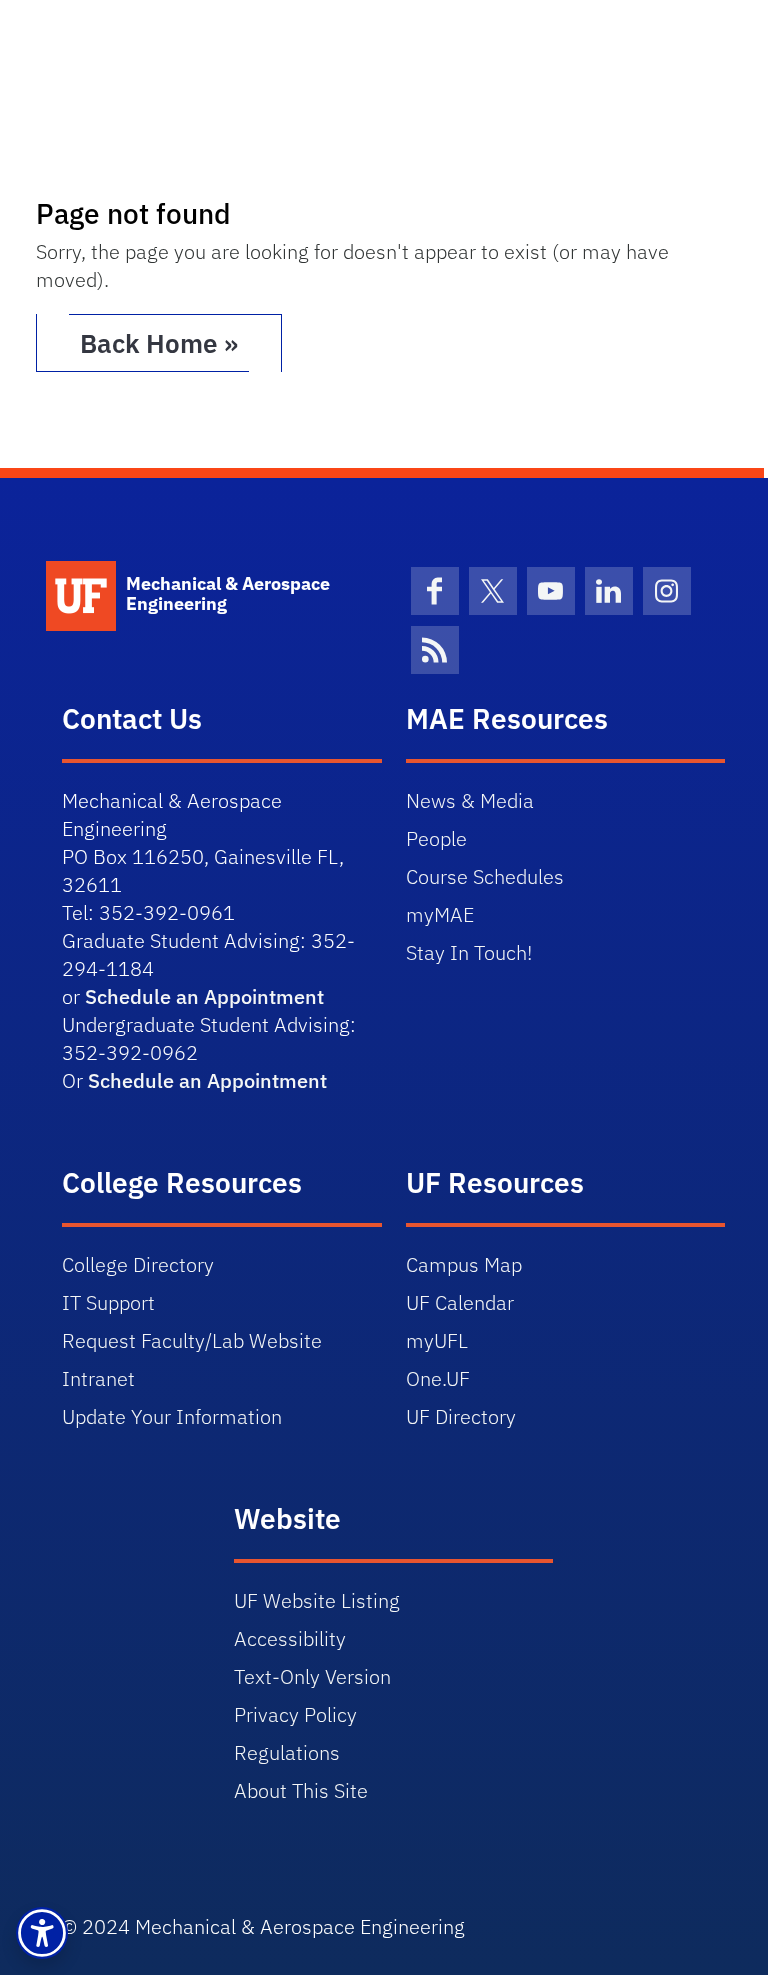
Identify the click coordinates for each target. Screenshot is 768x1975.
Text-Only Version (312, 1676)
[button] (42, 1933)
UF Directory (461, 1416)
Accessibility (290, 1638)
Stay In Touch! (469, 952)
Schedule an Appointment (204, 996)
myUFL (437, 1340)
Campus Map (464, 1264)
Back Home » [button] (159, 343)
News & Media (470, 800)
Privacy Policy (295, 1714)
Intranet (98, 1378)
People (436, 838)
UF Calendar (460, 1302)
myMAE (440, 914)
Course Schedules (485, 876)
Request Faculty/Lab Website (192, 1340)
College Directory (138, 1264)
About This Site (301, 1790)
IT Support (108, 1302)
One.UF (438, 1378)
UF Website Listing (317, 1600)
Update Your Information (172, 1416)
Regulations (287, 1752)
